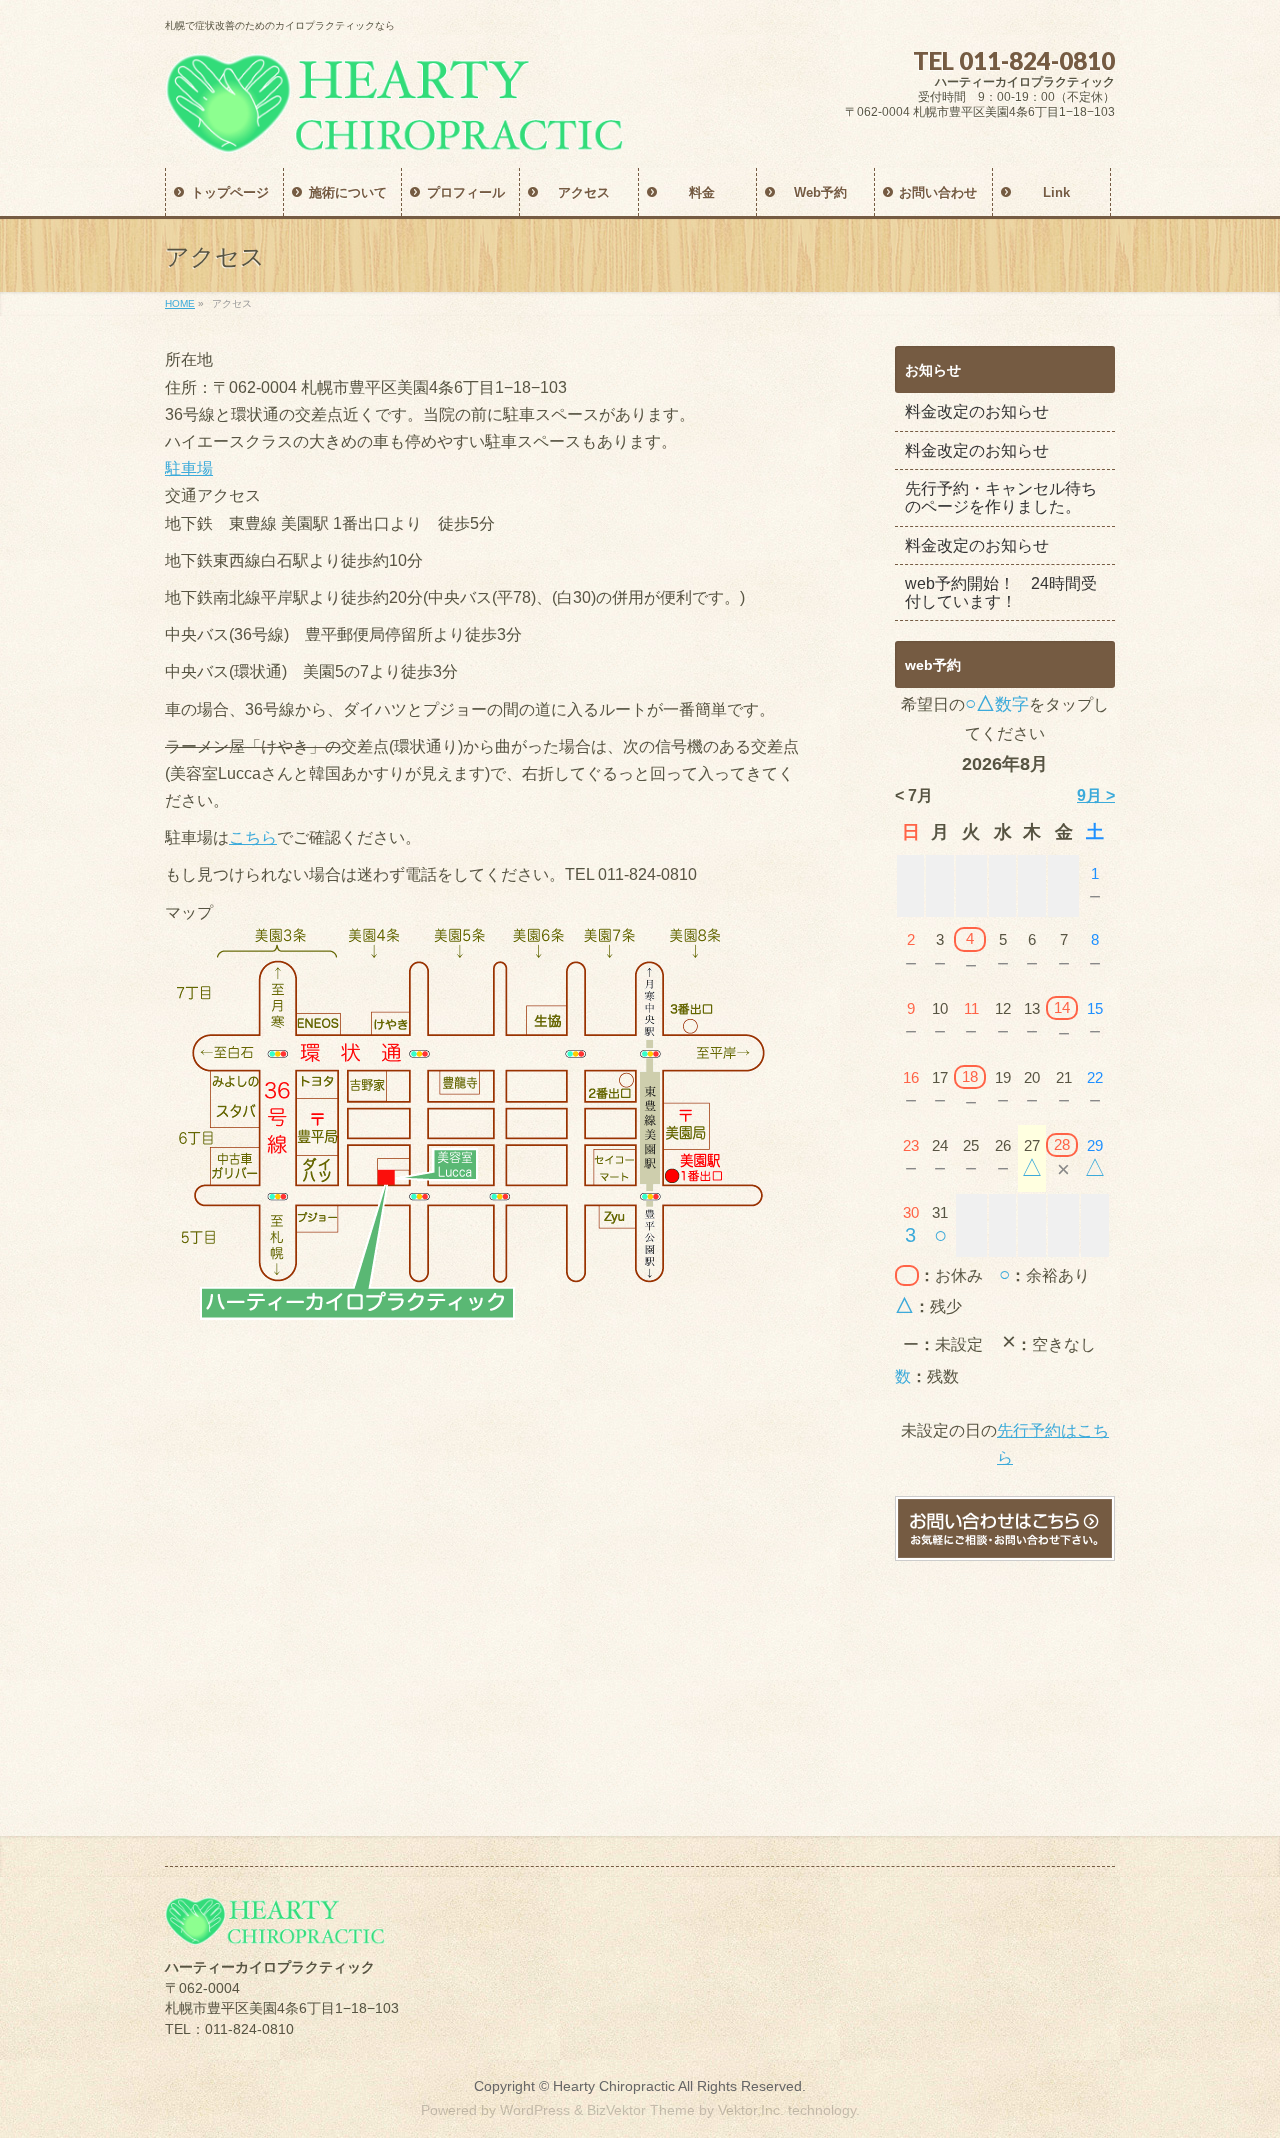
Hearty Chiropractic (614, 2086)
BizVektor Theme (641, 2110)
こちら (253, 837)
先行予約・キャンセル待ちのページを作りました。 (1001, 497)
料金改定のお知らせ (977, 411)
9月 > (1096, 795)
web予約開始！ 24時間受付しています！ (1001, 592)
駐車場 (189, 468)
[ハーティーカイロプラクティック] (394, 130)
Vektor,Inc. (751, 2110)
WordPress (535, 2110)
